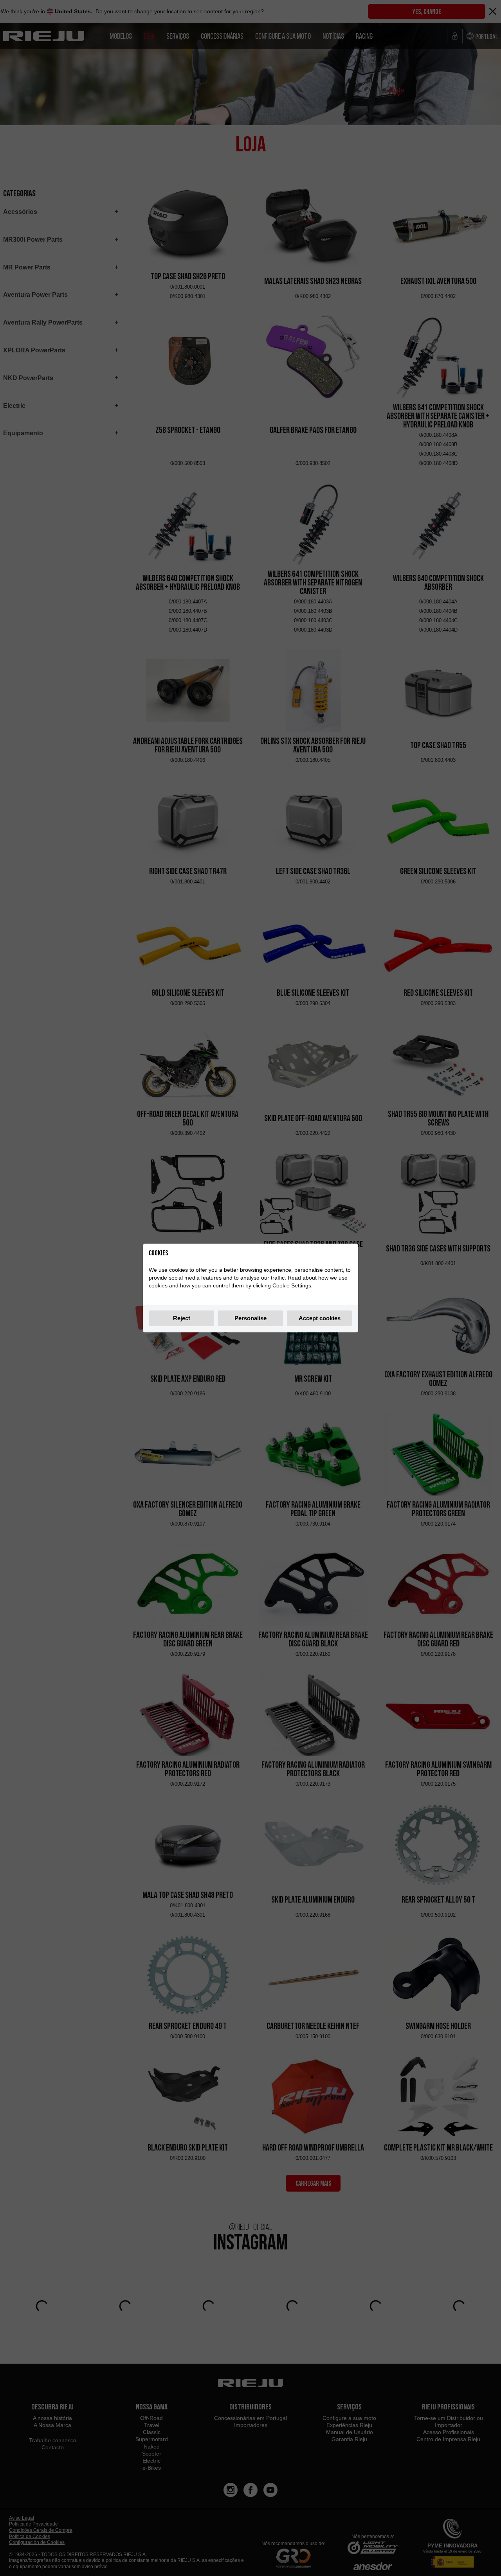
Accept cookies (320, 1318)
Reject (182, 1318)
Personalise (250, 1318)
